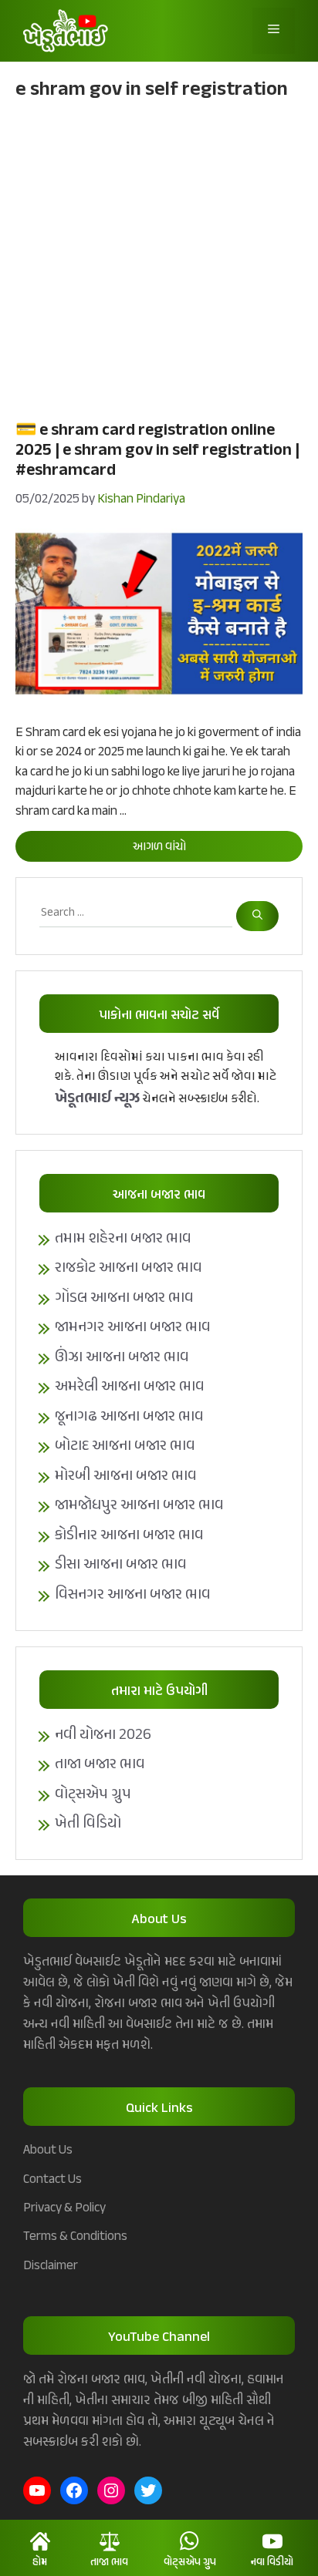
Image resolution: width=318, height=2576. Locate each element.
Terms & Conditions (75, 2237)
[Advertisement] (159, 258)
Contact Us (52, 2180)
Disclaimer (51, 2266)
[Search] (257, 916)
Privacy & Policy (64, 2208)
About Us (48, 2151)
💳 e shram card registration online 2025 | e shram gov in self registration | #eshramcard (157, 451)
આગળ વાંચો (159, 847)
